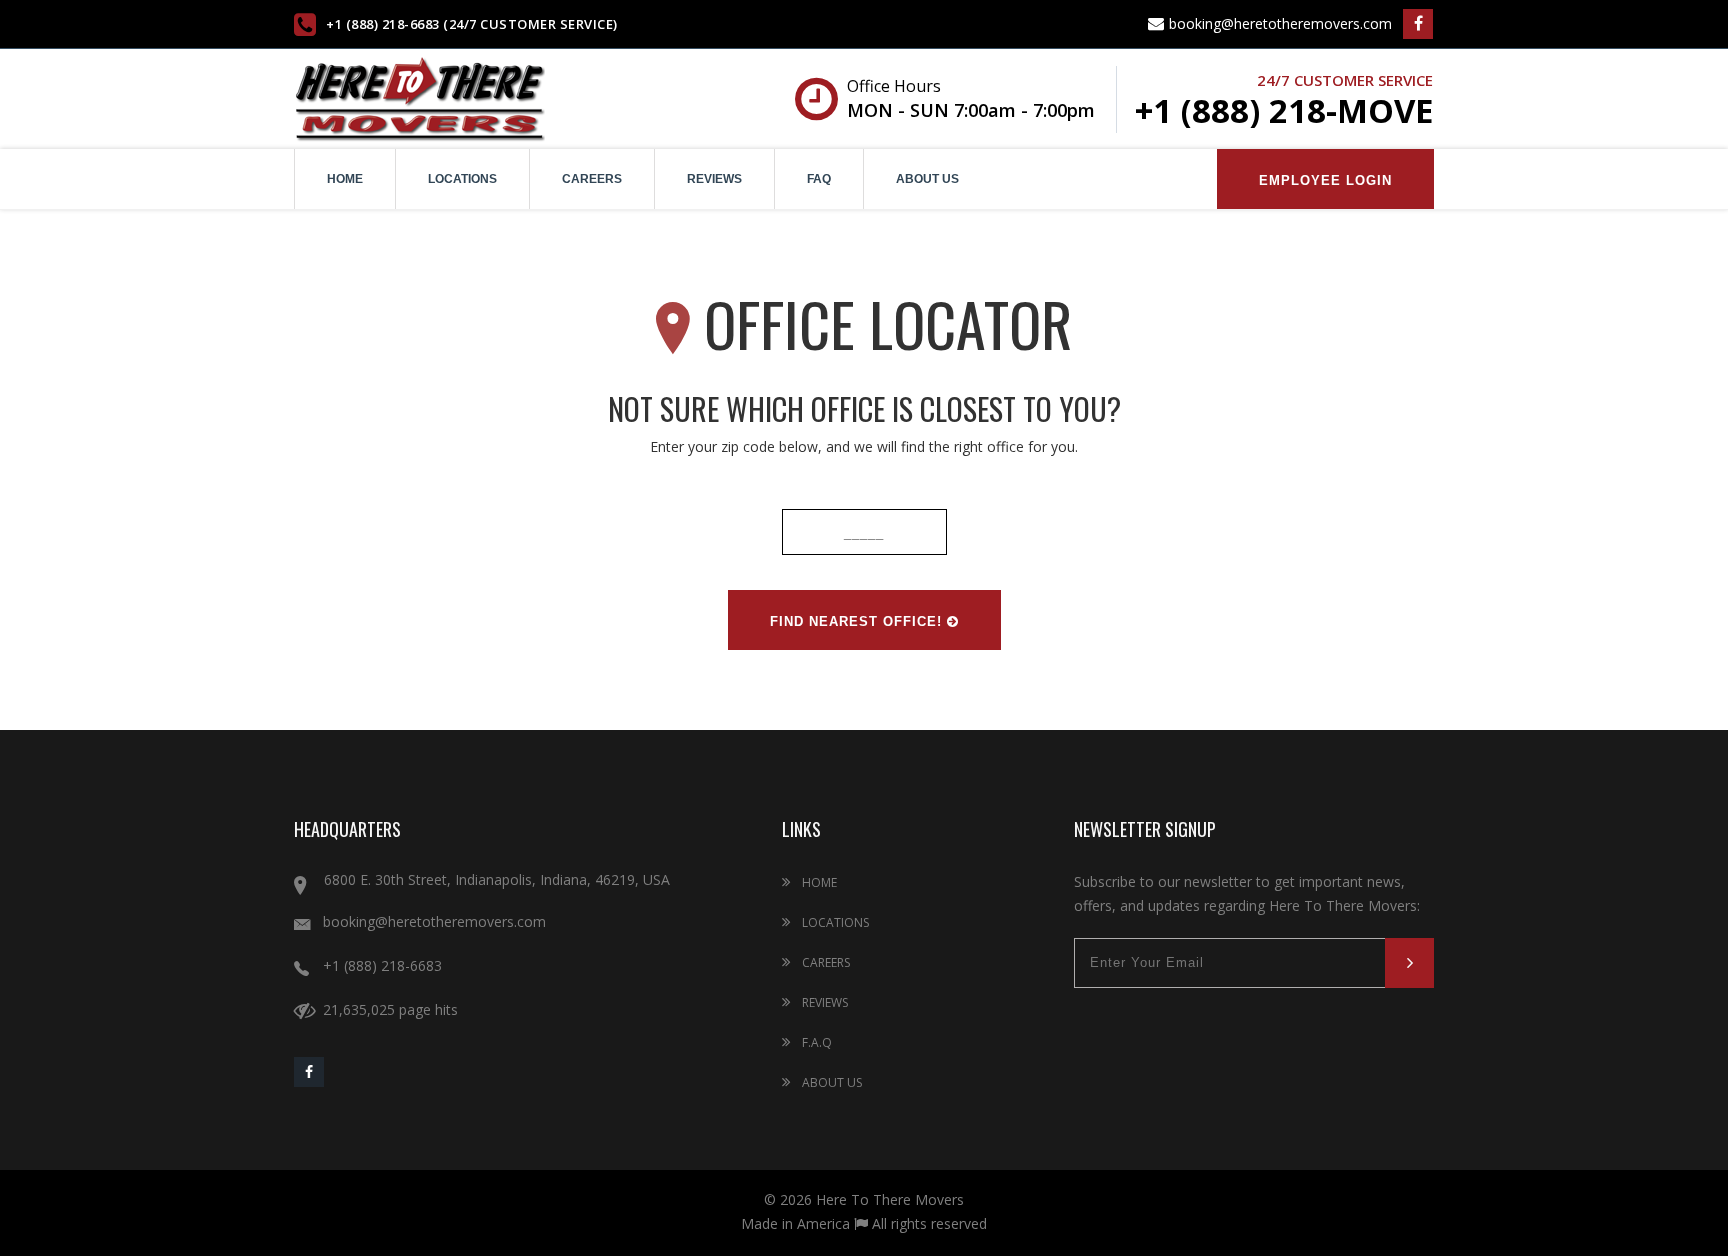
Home (345, 179)
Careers (592, 179)
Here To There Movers (890, 1199)
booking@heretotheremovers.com (1278, 23)
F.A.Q (815, 1042)
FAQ (819, 179)
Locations (462, 179)
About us (927, 179)
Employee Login (1325, 180)
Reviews (714, 179)
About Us (830, 1082)
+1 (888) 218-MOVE (1284, 110)
